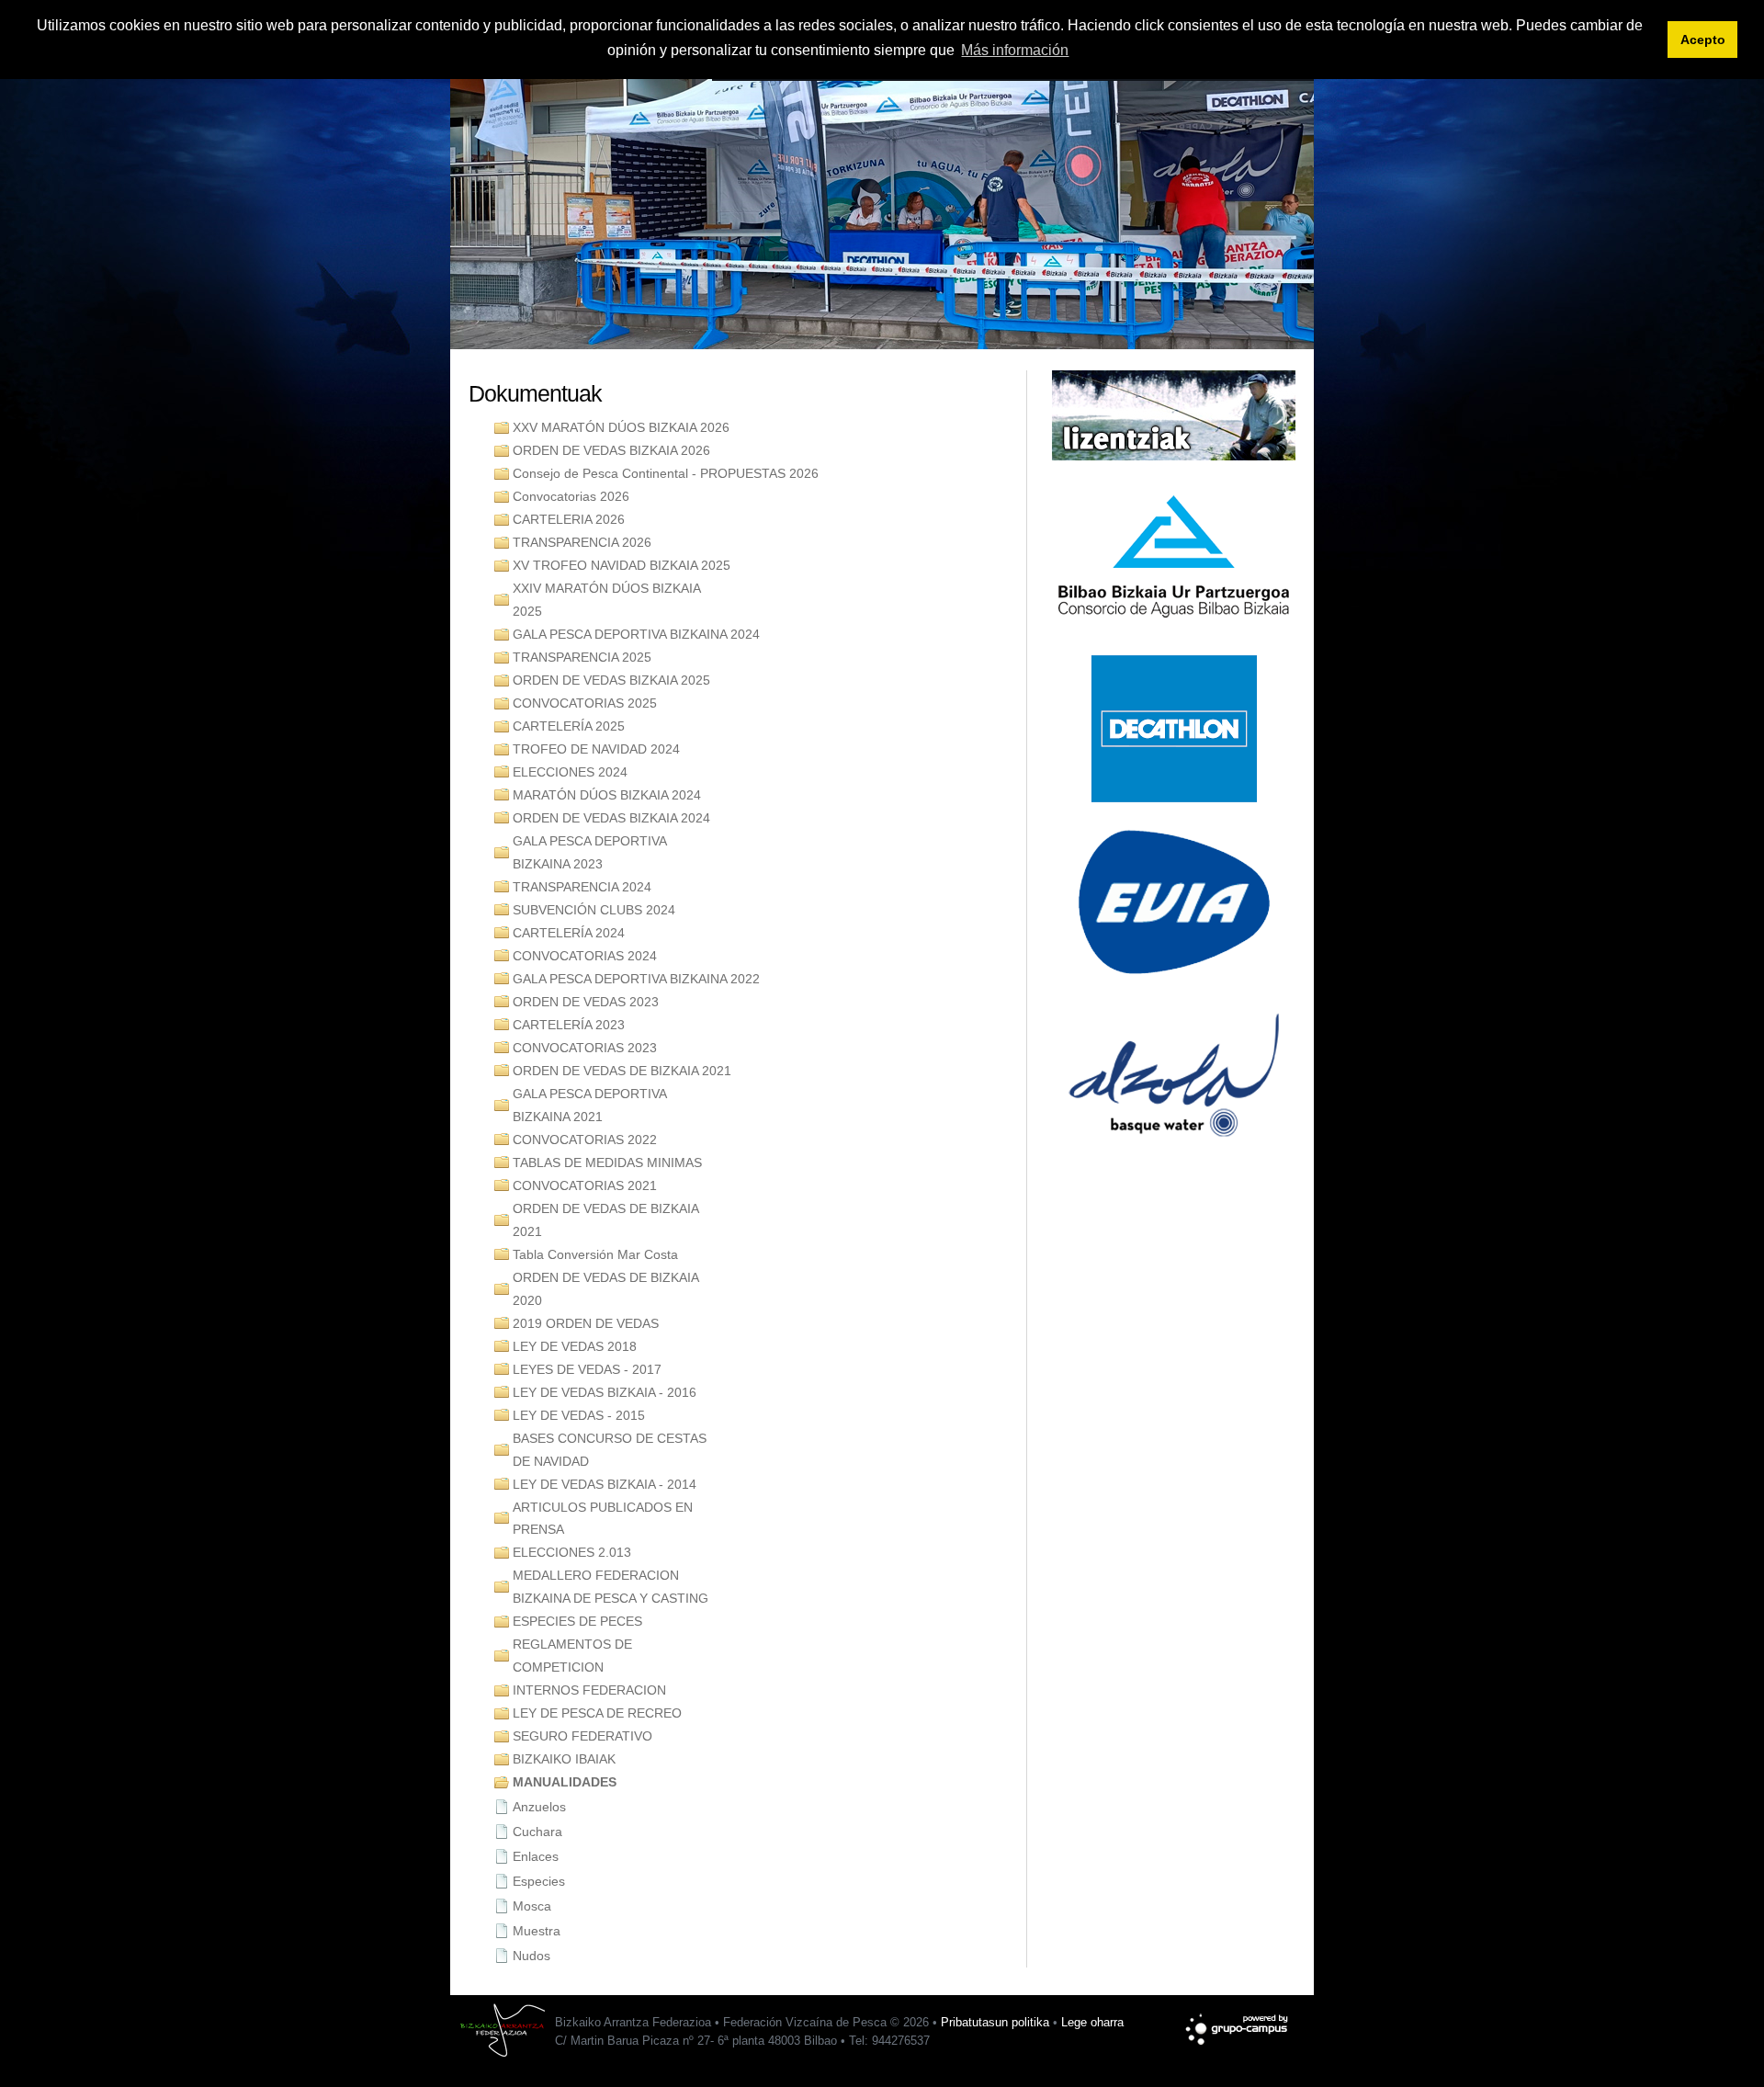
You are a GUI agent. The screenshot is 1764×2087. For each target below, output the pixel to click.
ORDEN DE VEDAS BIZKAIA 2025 (611, 680)
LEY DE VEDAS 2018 (575, 1346)
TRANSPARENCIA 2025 (582, 657)
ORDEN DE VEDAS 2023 (586, 1002)
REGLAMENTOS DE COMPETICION (572, 1656)
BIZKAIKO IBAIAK (564, 1759)
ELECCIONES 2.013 (572, 1552)
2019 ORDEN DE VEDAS (586, 1323)
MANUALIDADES (565, 1782)
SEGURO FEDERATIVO (582, 1736)
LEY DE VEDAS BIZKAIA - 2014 (605, 1484)
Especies (539, 1881)
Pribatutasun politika (995, 2022)
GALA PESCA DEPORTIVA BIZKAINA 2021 (590, 1105)
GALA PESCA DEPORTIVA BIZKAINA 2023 (590, 852)
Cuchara (537, 1832)
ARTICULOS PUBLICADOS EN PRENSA (603, 1519)
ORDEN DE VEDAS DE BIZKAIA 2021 (622, 1071)
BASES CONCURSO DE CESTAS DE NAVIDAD (610, 1450)
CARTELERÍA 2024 (569, 933)
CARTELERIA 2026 (569, 519)
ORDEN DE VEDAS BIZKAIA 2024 (611, 818)
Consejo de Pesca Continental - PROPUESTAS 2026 (666, 473)
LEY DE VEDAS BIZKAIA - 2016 (605, 1392)
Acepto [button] (1703, 40)
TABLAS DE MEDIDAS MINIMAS (607, 1163)
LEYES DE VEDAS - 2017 (587, 1369)
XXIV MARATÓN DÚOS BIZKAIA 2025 (607, 600)
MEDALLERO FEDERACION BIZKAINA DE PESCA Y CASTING (611, 1587)
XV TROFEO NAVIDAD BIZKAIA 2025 (622, 565)
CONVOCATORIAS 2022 (585, 1140)
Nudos (531, 1956)
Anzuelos (539, 1807)
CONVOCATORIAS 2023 (585, 1048)
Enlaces (536, 1856)
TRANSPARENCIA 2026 (582, 542)
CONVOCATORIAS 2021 (585, 1185)
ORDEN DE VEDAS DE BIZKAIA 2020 (606, 1289)
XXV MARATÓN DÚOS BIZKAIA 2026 (621, 427)
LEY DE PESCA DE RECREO (597, 1713)
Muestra (537, 1931)
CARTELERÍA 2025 (569, 726)
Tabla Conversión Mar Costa (595, 1254)
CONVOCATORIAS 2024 (585, 956)
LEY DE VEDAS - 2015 (579, 1415)
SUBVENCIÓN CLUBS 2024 (594, 910)
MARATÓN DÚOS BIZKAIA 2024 (607, 795)
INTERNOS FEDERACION (589, 1690)
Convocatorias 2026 (571, 496)
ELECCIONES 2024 (570, 772)
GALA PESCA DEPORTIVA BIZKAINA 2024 (636, 634)
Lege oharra (1092, 2022)
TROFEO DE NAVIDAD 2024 (596, 749)
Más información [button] (1015, 50)
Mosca (532, 1906)
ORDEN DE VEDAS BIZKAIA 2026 (611, 450)
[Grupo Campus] (1238, 2020)
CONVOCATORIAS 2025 (585, 703)
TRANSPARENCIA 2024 (582, 887)
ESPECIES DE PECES (577, 1621)
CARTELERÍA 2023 (569, 1025)
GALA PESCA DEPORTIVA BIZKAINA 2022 (636, 979)
